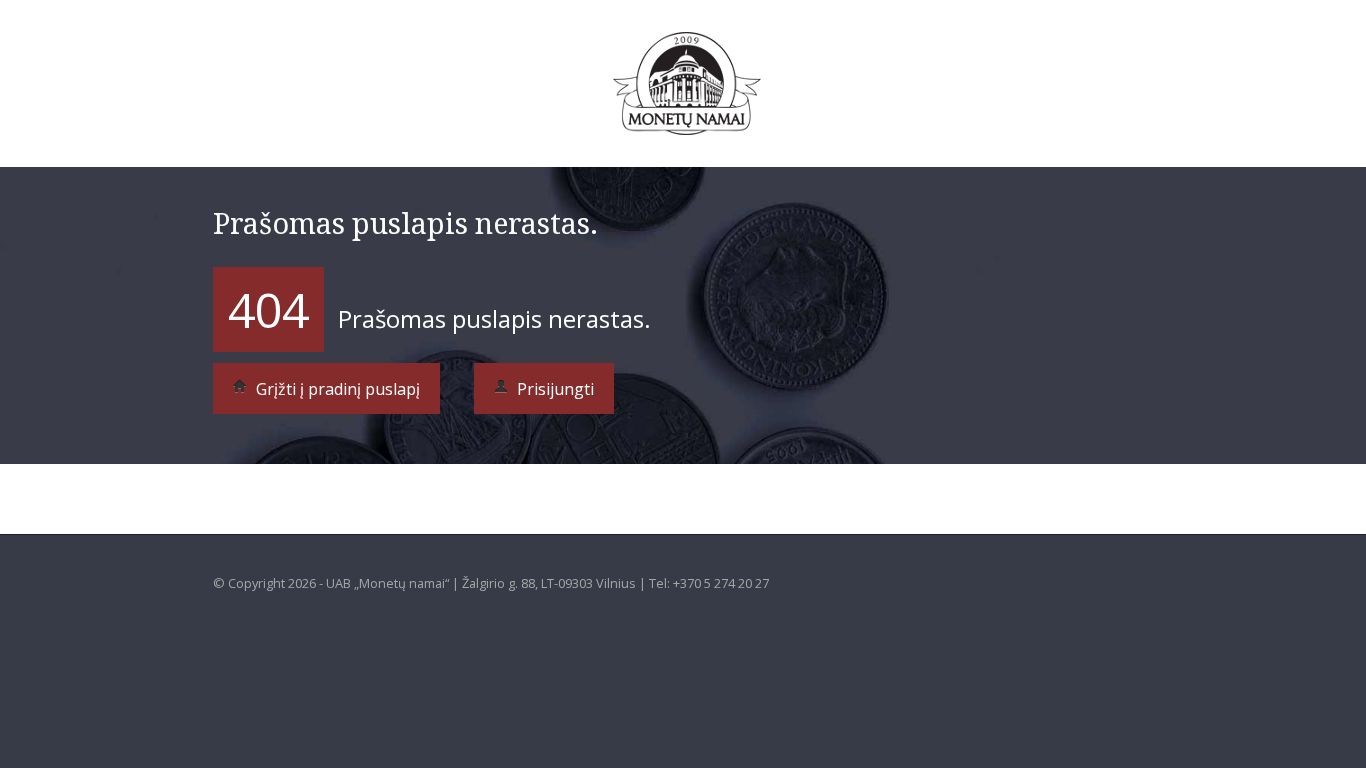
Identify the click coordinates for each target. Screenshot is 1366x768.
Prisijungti (553, 389)
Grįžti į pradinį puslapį (336, 389)
